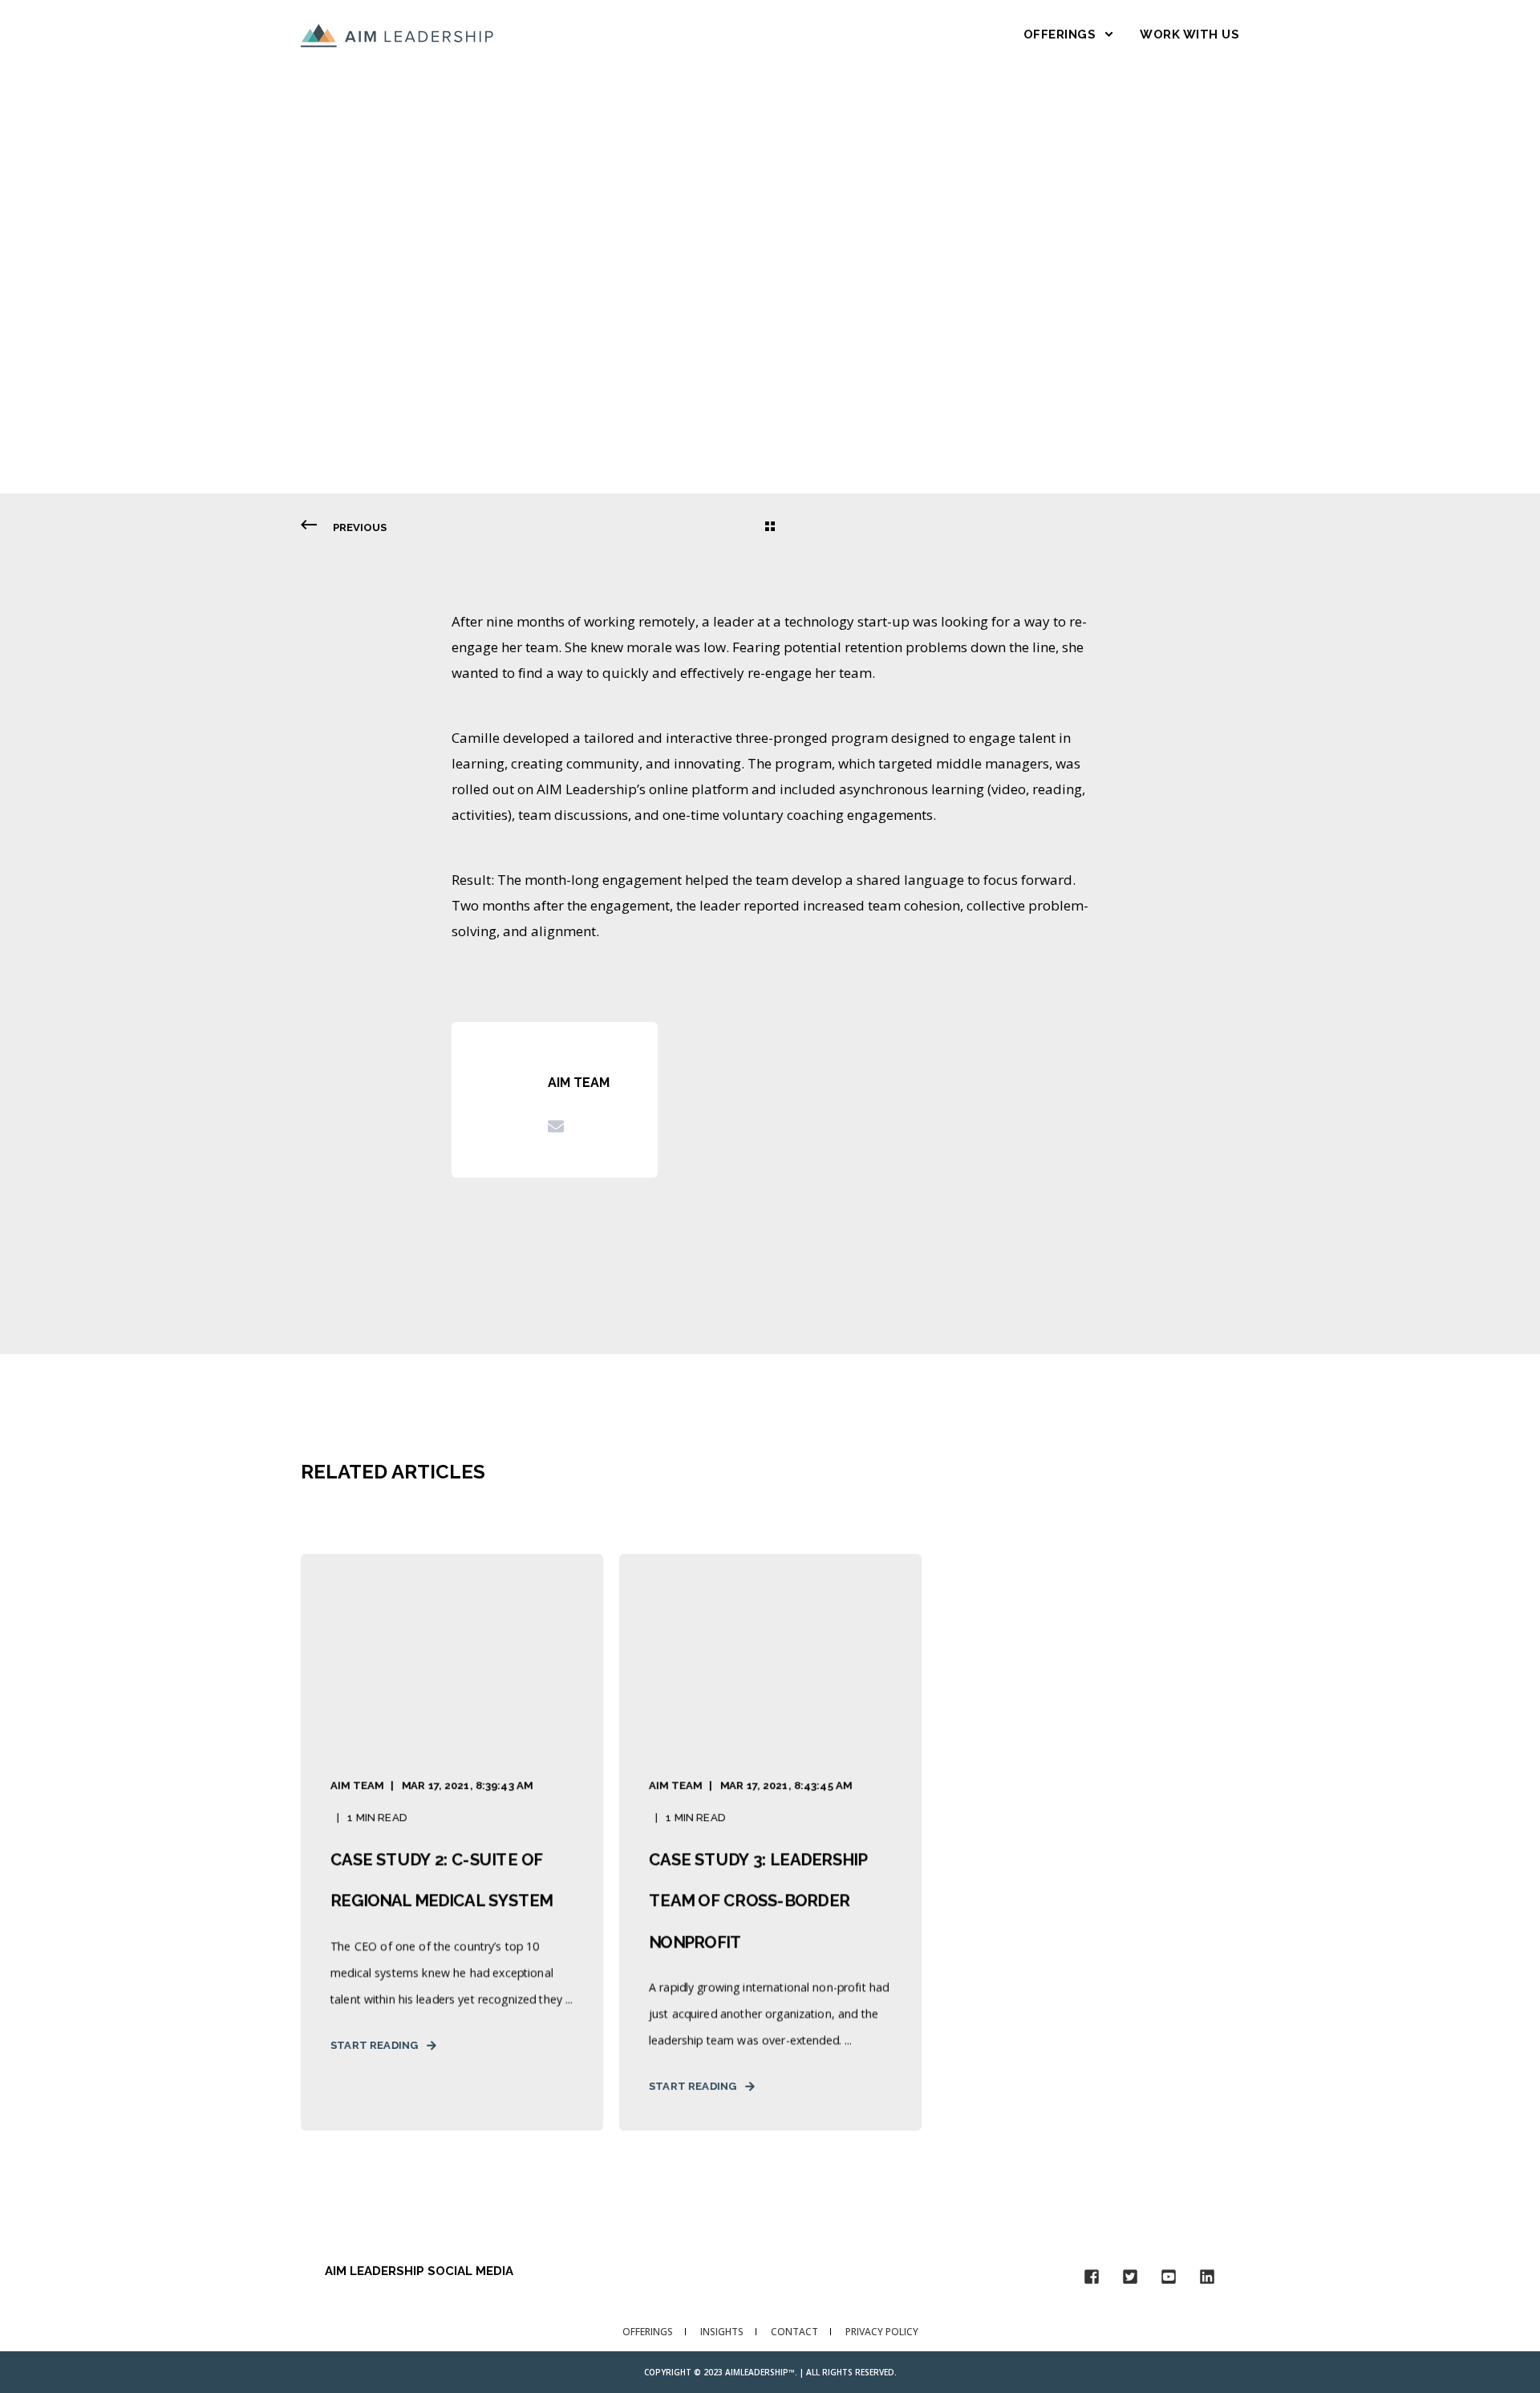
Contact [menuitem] (794, 2332)
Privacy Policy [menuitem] (882, 2332)
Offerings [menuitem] (648, 2332)
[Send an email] (556, 1126)
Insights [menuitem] (722, 2332)
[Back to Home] (397, 34)
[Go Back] (770, 528)
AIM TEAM (359, 330)
